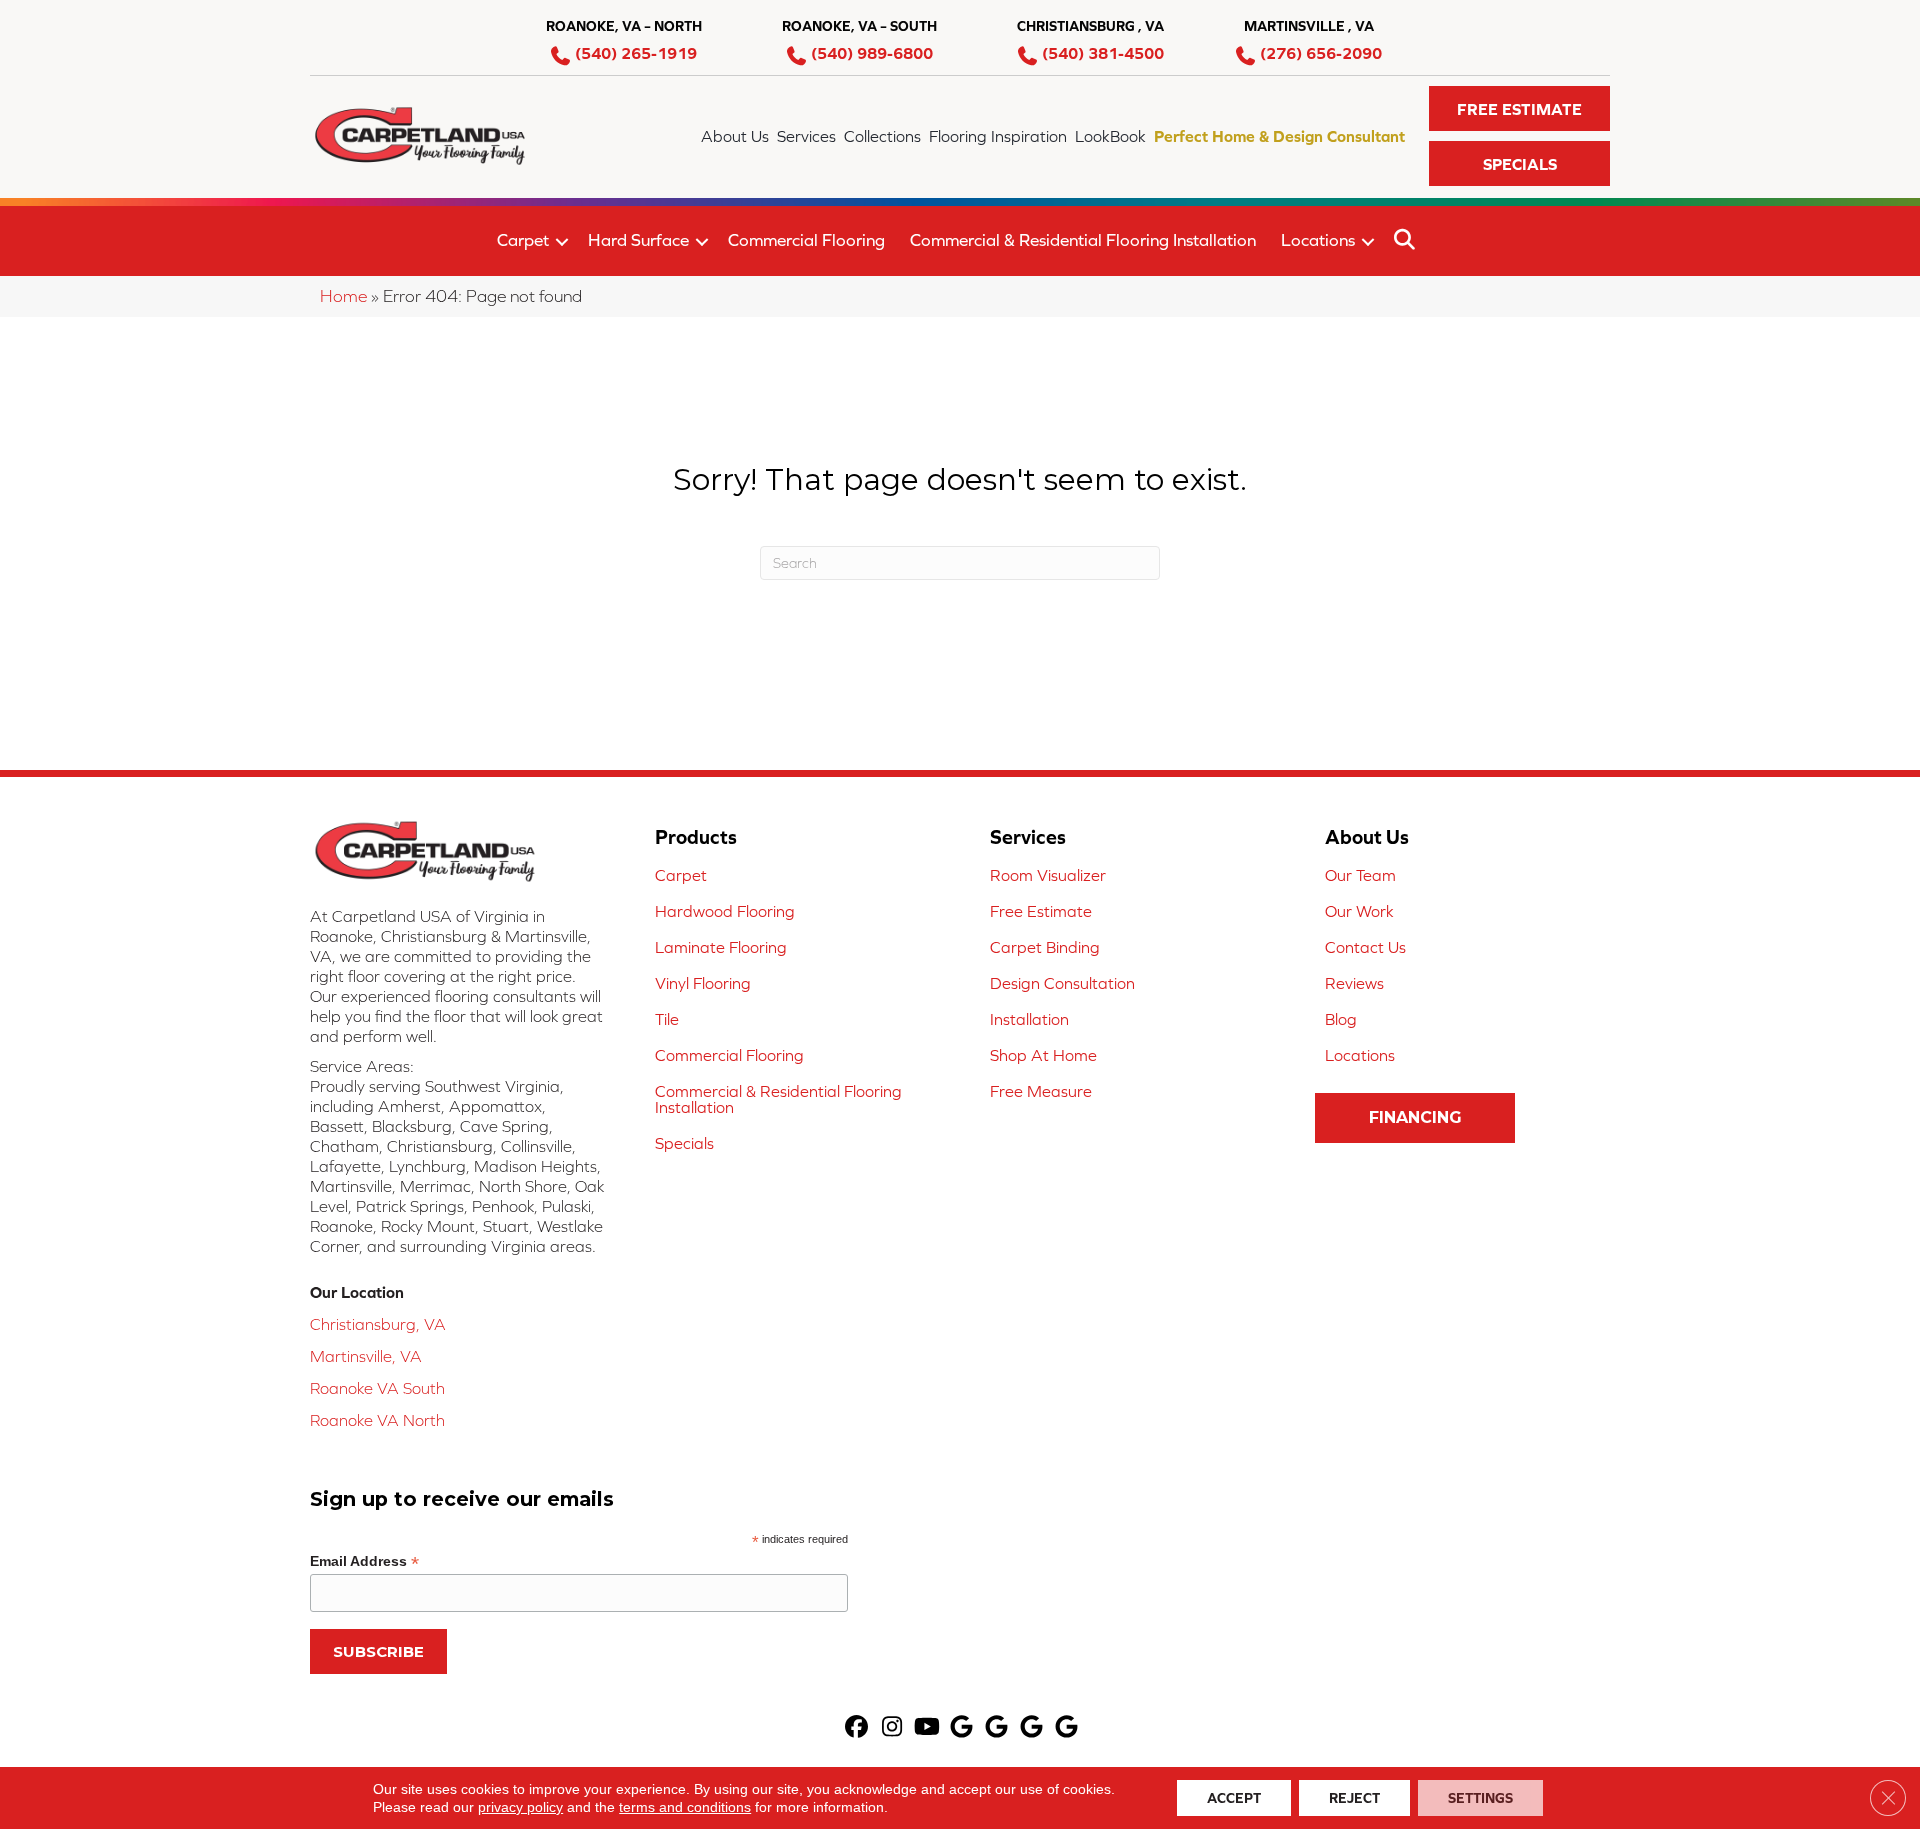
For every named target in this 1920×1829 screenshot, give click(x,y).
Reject (1354, 1798)
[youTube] (927, 1728)
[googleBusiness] (962, 1728)
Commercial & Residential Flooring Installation (1083, 240)
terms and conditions (685, 1807)
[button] (1519, 108)
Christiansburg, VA (378, 1324)
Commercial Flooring (806, 240)
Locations (1318, 240)
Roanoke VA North (377, 1420)
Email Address (364, 1561)
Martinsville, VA (366, 1356)
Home (343, 296)
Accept (1234, 1798)
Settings (1480, 1798)
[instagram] (892, 1728)
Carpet (523, 240)
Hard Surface (638, 240)
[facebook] (857, 1728)
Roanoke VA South (377, 1388)
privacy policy (520, 1807)
